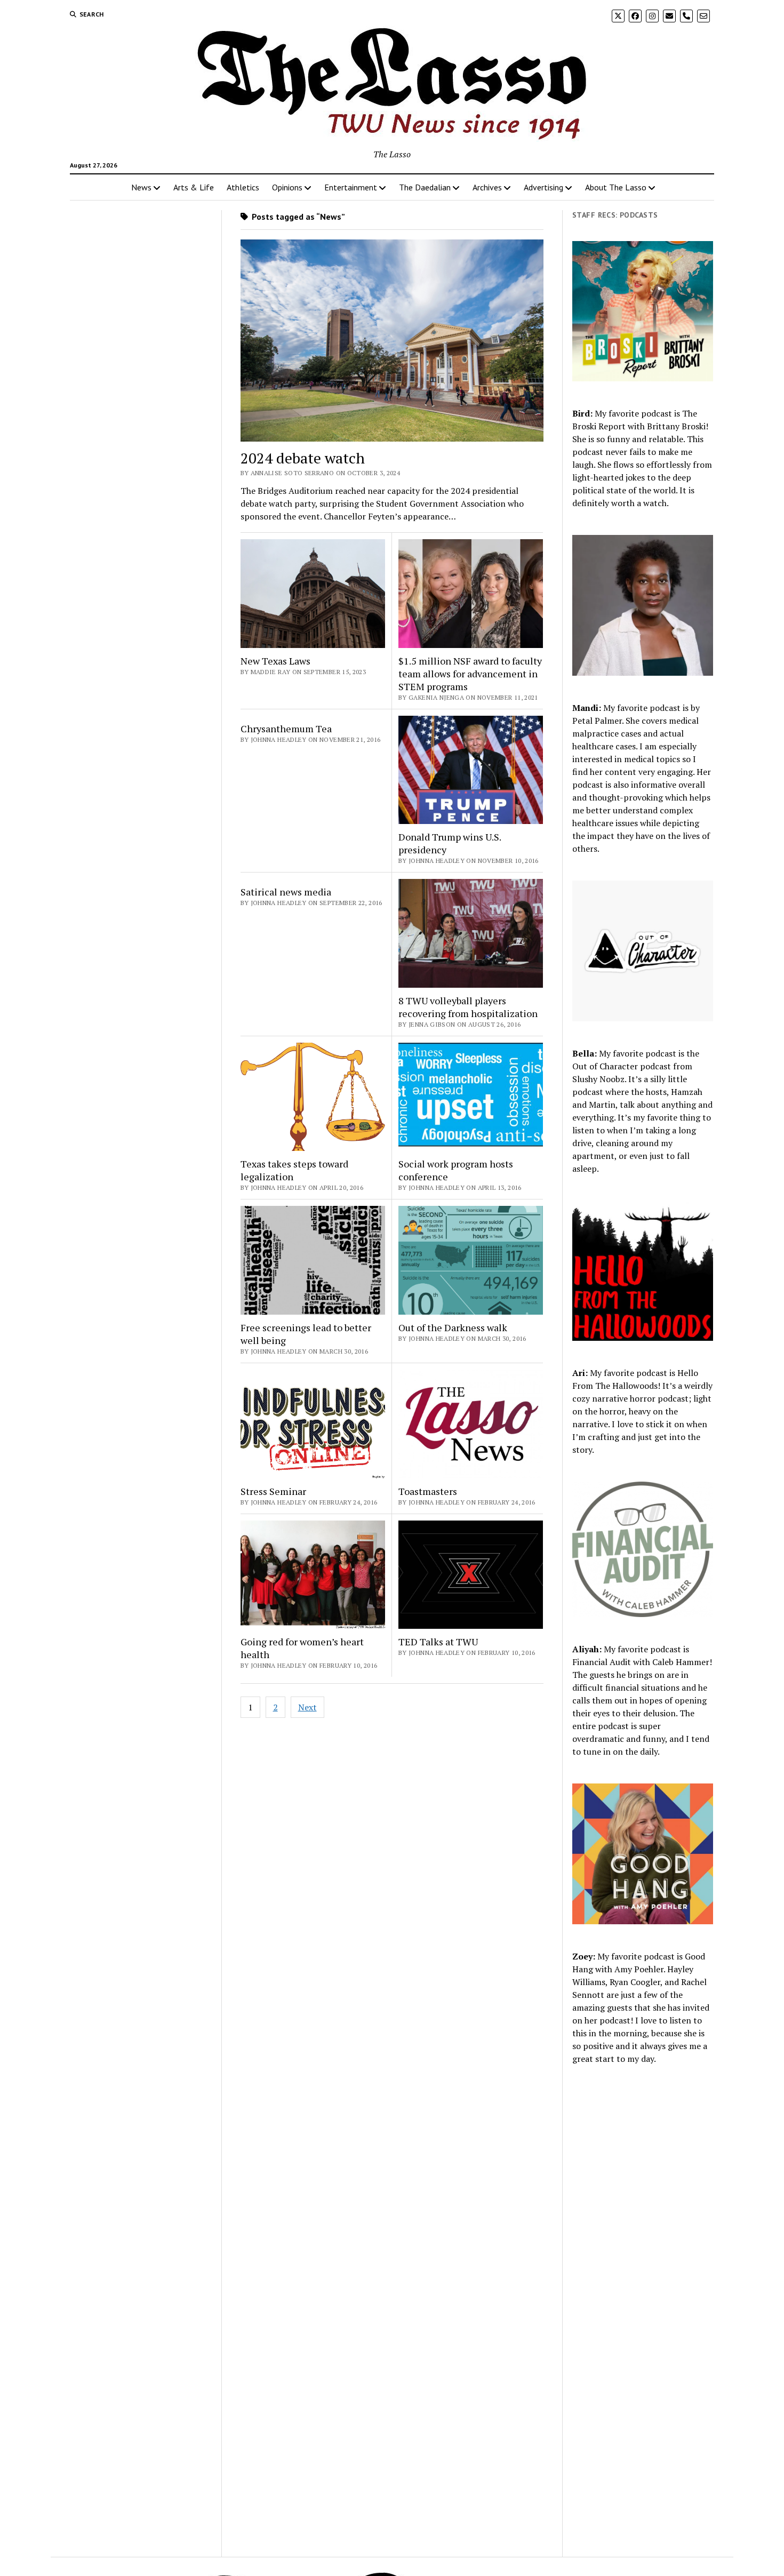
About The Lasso (616, 187)
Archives (487, 187)
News (141, 187)
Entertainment (351, 187)
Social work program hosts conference (456, 1170)
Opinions (287, 187)
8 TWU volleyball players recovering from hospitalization (468, 1007)
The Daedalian (425, 187)
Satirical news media (286, 892)
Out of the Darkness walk (453, 1327)
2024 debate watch (303, 458)
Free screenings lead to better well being (306, 1334)
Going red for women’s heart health (302, 1648)
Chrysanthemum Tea (286, 729)
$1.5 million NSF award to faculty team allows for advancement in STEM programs (470, 674)
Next (307, 1707)
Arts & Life (194, 187)
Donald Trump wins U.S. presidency (450, 843)
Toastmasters (428, 1491)
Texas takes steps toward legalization (294, 1170)
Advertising (543, 187)
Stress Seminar (273, 1491)
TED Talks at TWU (438, 1642)
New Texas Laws (275, 661)
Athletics (243, 187)
